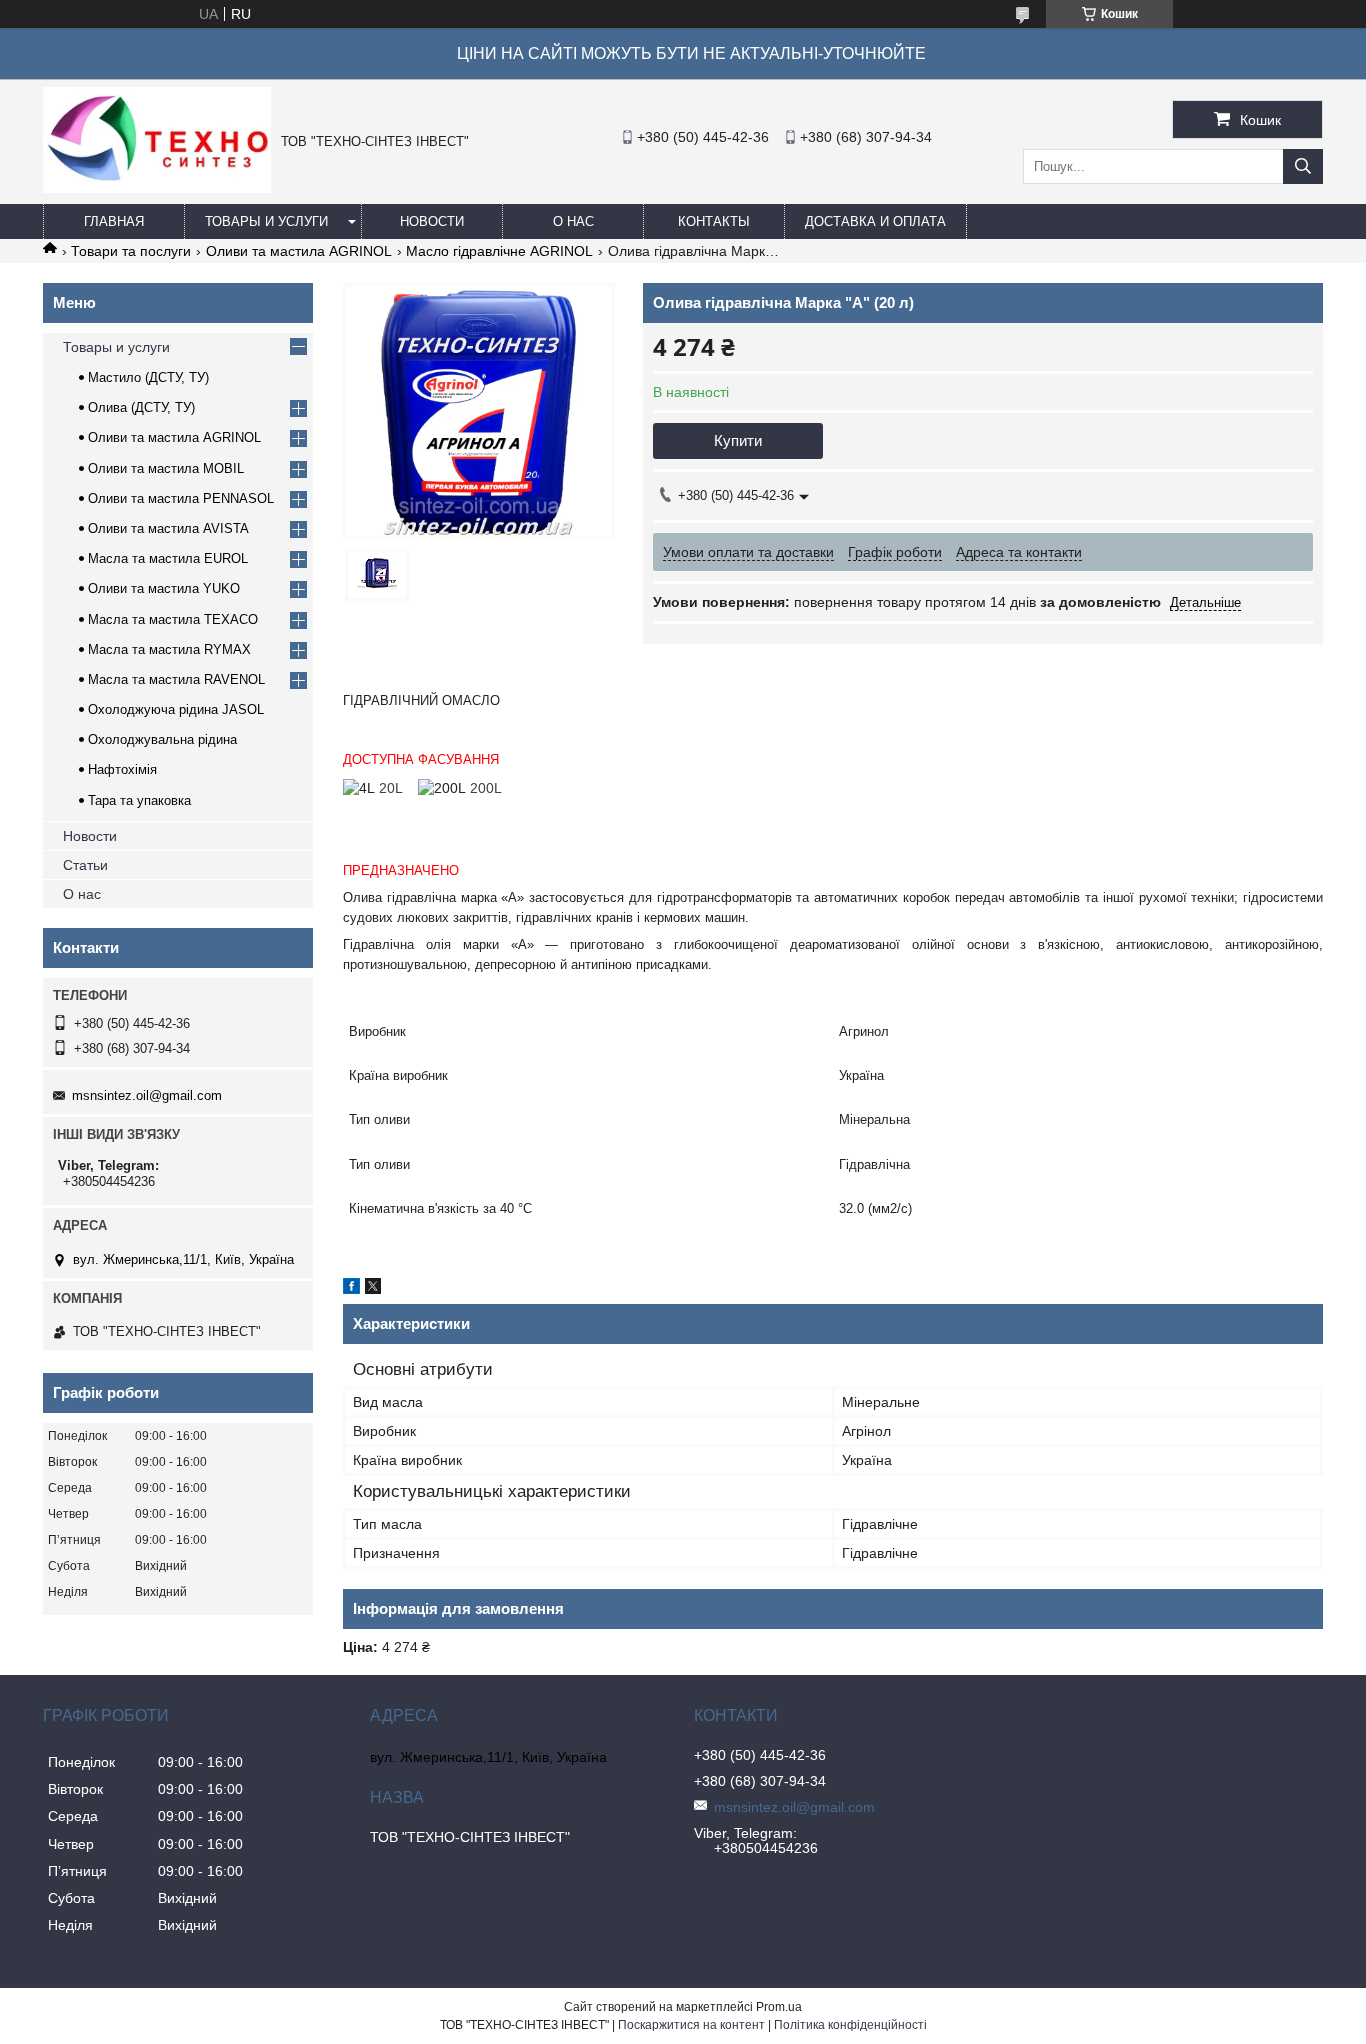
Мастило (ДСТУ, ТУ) (148, 377)
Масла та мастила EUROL (168, 558)
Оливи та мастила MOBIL (166, 468)
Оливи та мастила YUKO (164, 588)
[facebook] (351, 1289)
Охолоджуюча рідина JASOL (176, 709)
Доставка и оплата (875, 221)
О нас (573, 221)
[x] (373, 1289)
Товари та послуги (131, 251)
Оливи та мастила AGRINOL (299, 251)
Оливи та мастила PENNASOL (181, 498)
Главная (114, 221)
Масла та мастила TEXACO (173, 619)
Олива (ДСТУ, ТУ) (141, 407)
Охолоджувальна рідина (162, 739)
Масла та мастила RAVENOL (176, 679)
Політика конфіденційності (850, 2025)
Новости (432, 221)
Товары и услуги (266, 221)
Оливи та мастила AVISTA (168, 528)
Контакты (714, 221)
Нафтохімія (122, 769)
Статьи (85, 865)
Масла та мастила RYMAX (169, 649)
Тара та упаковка (139, 800)
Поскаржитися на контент (691, 2025)
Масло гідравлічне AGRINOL (499, 251)
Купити (738, 440)
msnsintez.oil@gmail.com (147, 1095)
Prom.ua (779, 2007)
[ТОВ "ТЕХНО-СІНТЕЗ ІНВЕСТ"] (157, 188)
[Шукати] (1303, 166)
